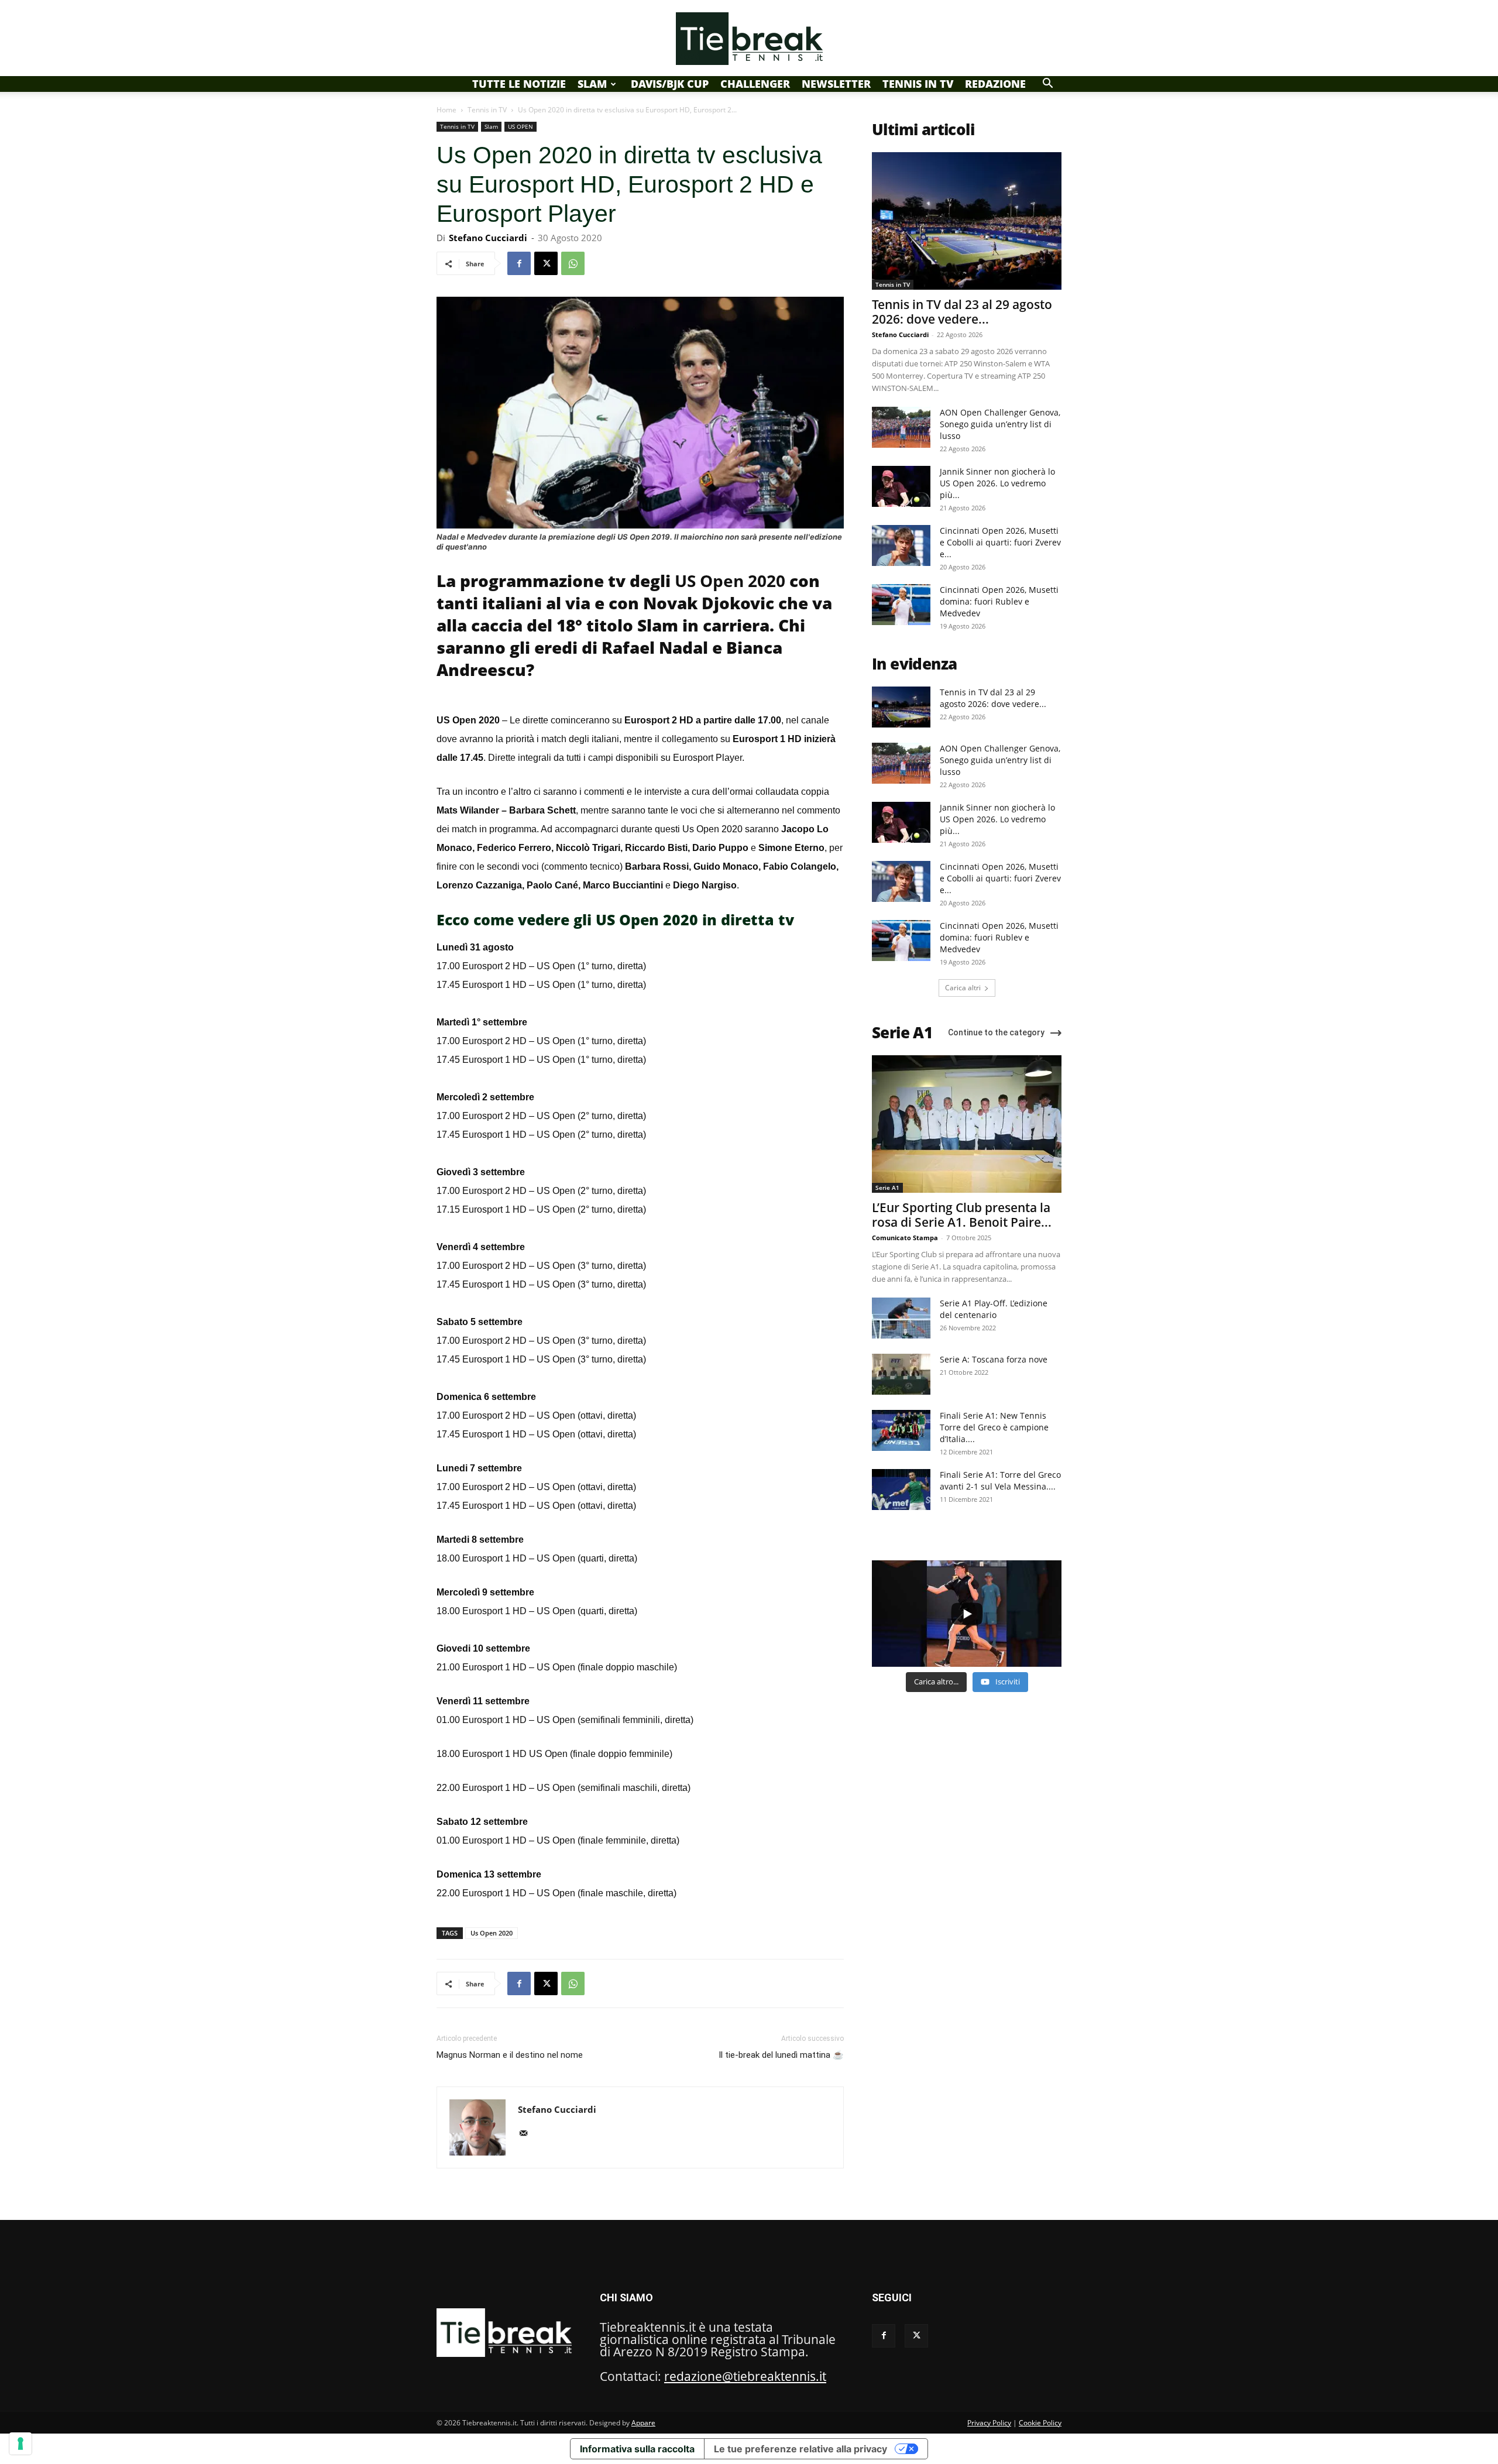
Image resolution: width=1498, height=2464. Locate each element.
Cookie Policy (1040, 2423)
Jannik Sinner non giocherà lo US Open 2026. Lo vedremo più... (997, 483)
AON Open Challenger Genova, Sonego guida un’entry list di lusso (1000, 424)
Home (446, 110)
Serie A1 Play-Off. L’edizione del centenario (994, 1309)
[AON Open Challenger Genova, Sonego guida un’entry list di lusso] (901, 427)
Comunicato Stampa (905, 1238)
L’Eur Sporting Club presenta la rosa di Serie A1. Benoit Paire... (962, 1215)
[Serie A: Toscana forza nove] (901, 1374)
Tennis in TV (918, 84)
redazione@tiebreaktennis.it (745, 2376)
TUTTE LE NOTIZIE (519, 84)
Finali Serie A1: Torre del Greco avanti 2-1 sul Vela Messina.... (1000, 1480)
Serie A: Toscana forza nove (994, 1359)
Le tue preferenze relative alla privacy (800, 2449)
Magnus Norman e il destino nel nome (510, 2055)
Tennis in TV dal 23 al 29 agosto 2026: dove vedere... (962, 312)
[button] (1047, 83)
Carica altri (963, 988)
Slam (592, 84)
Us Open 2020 (492, 1933)
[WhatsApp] (573, 263)
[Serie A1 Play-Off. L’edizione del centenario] (901, 1318)
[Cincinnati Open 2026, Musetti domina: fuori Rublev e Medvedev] (901, 605)
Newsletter (836, 84)
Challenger (755, 84)
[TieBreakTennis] (749, 39)
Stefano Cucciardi (488, 238)
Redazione (995, 84)
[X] (546, 263)
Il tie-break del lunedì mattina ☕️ (781, 2055)
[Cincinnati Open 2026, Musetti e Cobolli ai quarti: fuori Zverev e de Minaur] (901, 545)
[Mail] (528, 2134)
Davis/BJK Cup (670, 84)
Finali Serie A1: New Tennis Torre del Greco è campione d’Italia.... (994, 1427)
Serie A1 (887, 1188)
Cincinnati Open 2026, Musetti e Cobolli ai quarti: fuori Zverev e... (1000, 542)
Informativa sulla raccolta (637, 2449)
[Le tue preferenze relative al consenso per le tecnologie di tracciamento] (20, 2444)
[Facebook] (519, 263)
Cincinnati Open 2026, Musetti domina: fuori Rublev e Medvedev (999, 601)
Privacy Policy (989, 2423)
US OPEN (520, 126)
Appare (643, 2423)
